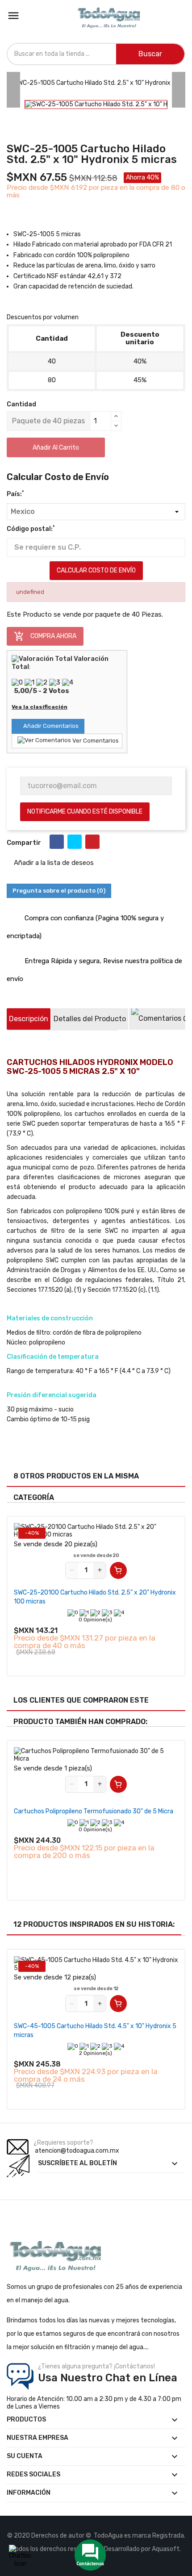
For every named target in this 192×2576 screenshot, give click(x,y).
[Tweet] (75, 842)
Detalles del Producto (90, 1019)
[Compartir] (57, 842)
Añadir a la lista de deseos (53, 863)
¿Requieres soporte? (63, 2143)
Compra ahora (45, 636)
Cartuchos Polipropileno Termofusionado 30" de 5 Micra (94, 1811)
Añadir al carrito (56, 448)
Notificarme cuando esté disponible (85, 812)
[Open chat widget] (20, 2556)
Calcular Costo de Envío (96, 570)
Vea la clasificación (40, 707)
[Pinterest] (92, 842)
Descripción (29, 1019)
